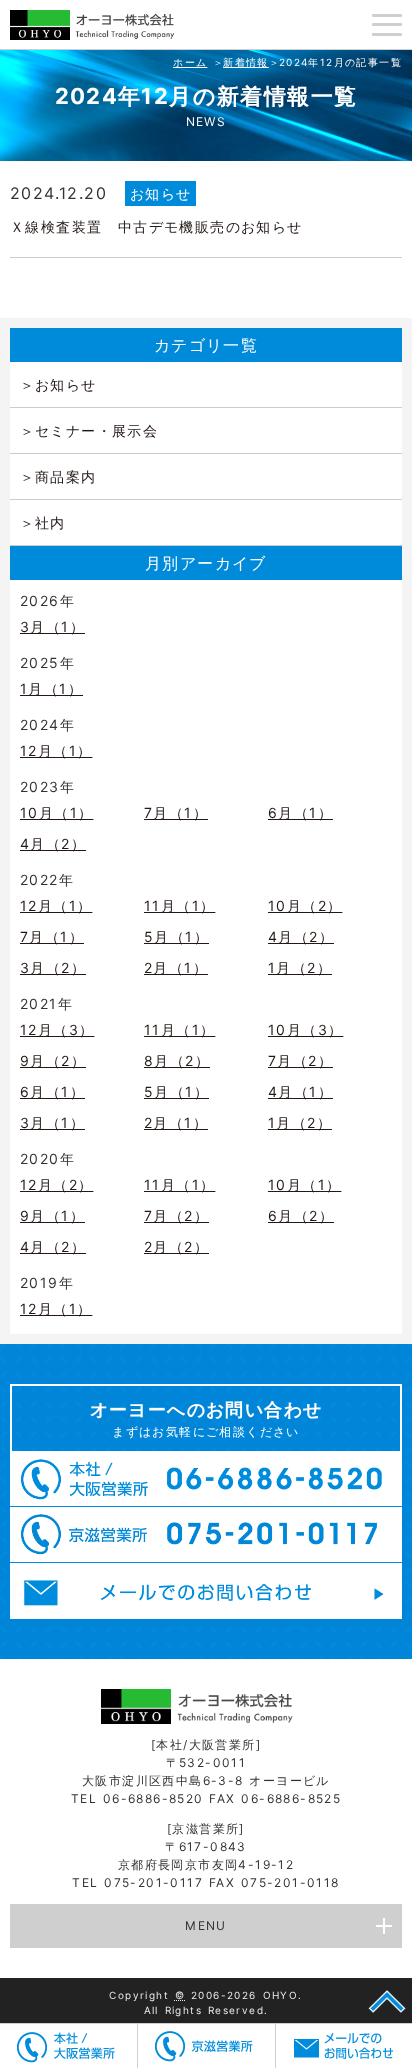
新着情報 (246, 62)
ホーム (190, 62)
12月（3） (57, 1029)
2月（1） (176, 967)
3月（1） (52, 626)
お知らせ (161, 193)
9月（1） (52, 1215)
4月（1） (300, 1091)
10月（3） (305, 1029)
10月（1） (56, 812)
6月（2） (301, 1215)
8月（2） (177, 1060)
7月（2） (300, 1060)
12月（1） (56, 750)
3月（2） (53, 967)
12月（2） (56, 1184)
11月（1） (179, 905)
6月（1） (300, 812)
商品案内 (66, 476)
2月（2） (176, 1246)
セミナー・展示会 (96, 430)
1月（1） (51, 688)
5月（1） (176, 936)
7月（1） (176, 812)
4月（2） (53, 843)
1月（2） (300, 967)
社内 (50, 522)
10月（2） (305, 905)
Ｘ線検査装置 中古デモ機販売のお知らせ (156, 226)
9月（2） (53, 1060)
